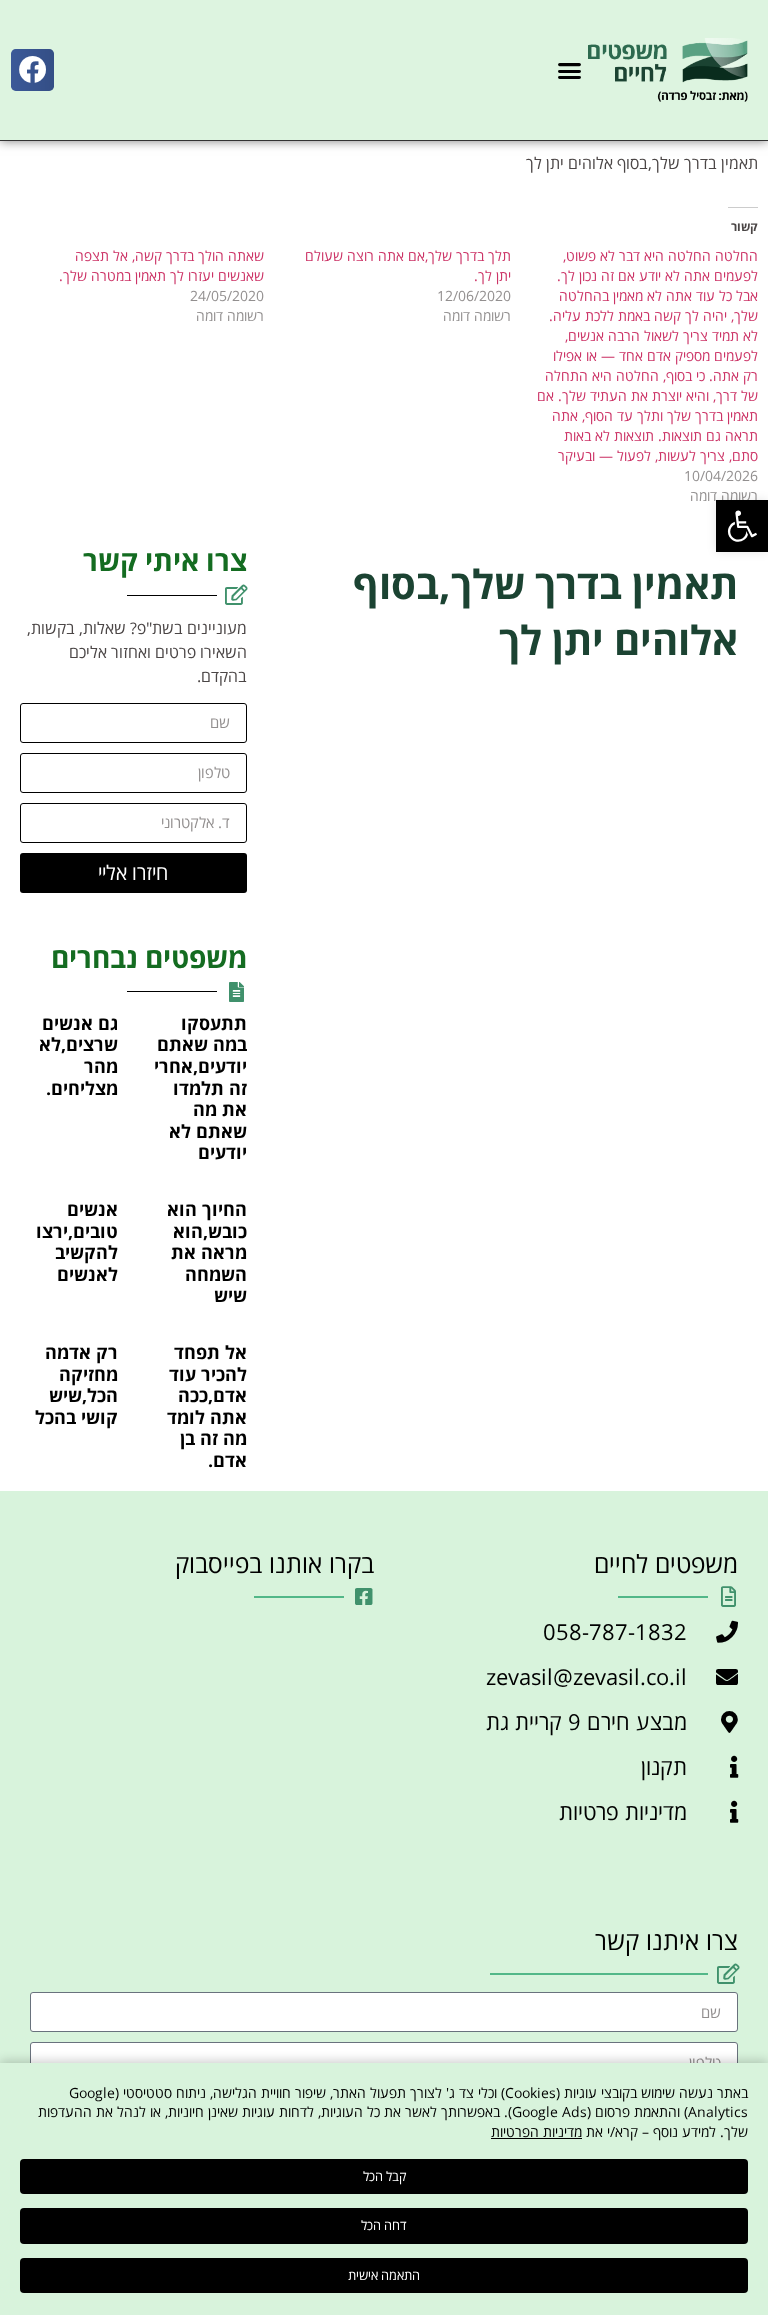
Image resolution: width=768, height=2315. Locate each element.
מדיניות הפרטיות (536, 2131)
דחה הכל (384, 2225)
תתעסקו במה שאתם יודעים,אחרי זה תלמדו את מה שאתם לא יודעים (200, 1088)
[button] (742, 526)
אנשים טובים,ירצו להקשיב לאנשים (77, 1241)
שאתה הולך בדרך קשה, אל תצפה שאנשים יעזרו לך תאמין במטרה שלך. (161, 265)
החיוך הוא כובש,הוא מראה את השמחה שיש (207, 1252)
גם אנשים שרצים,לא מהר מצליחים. (78, 1055)
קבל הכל (384, 2176)
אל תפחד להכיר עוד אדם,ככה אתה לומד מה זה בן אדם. (207, 1406)
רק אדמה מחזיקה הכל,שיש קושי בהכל (76, 1384)
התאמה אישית (384, 2275)
